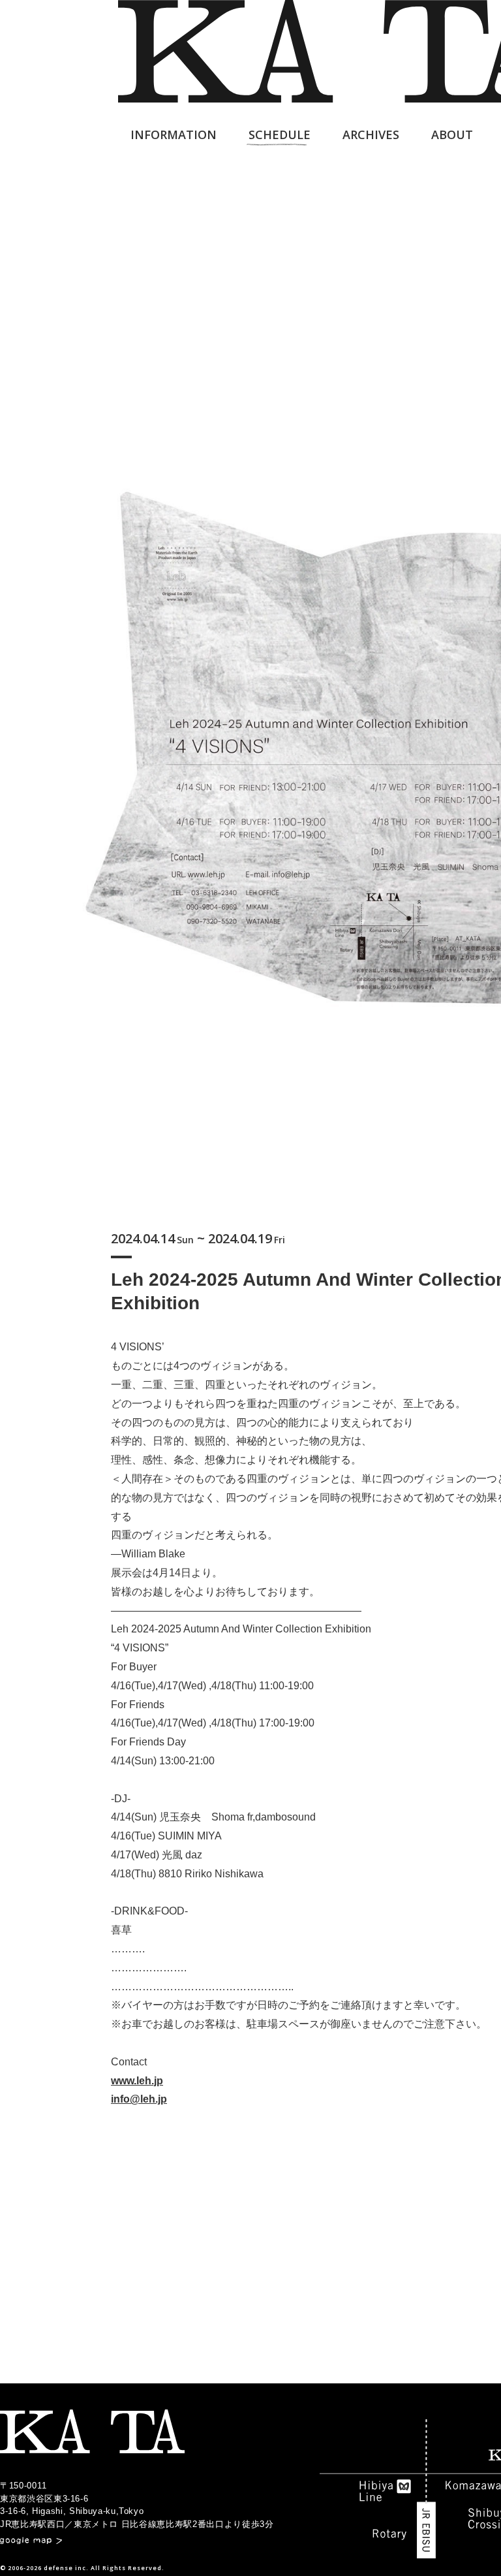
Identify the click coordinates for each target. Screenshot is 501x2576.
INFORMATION (174, 135)
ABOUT (452, 135)
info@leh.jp (139, 2099)
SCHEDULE (280, 135)
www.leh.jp (137, 2081)
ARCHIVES (371, 135)
